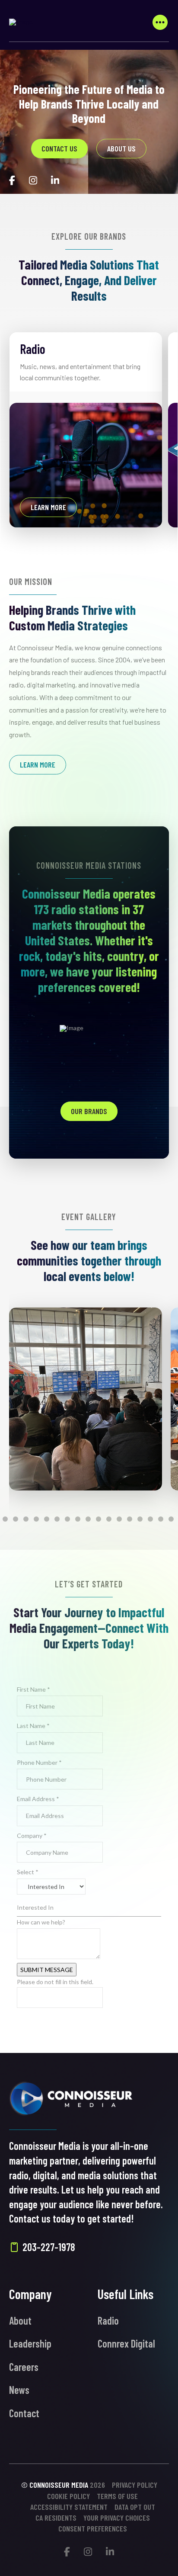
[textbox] (89, 1907)
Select (28, 1872)
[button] (160, 22)
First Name (33, 1689)
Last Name (33, 1726)
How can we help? (41, 1922)
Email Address (38, 1799)
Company (32, 1836)
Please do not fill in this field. (55, 1982)
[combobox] (89, 1908)
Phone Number (39, 1762)
